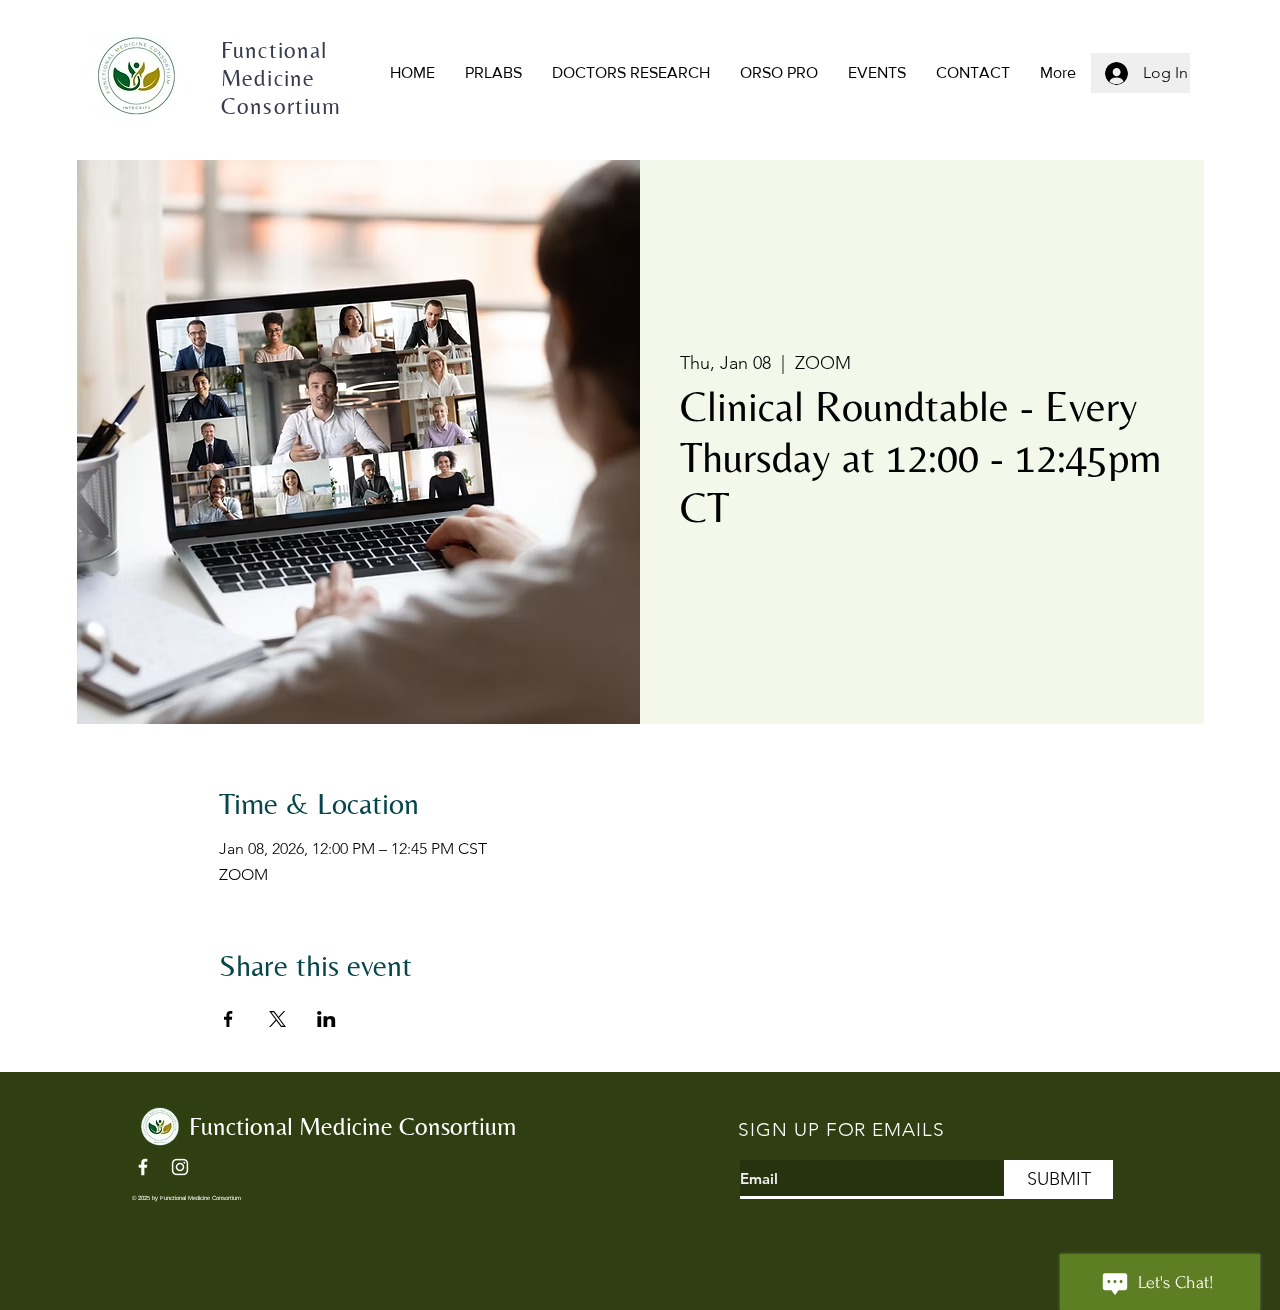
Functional (274, 50)
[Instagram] (180, 1167)
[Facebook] (143, 1167)
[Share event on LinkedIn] (326, 1019)
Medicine (271, 78)
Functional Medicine (294, 1126)
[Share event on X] (277, 1019)
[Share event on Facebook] (228, 1019)
